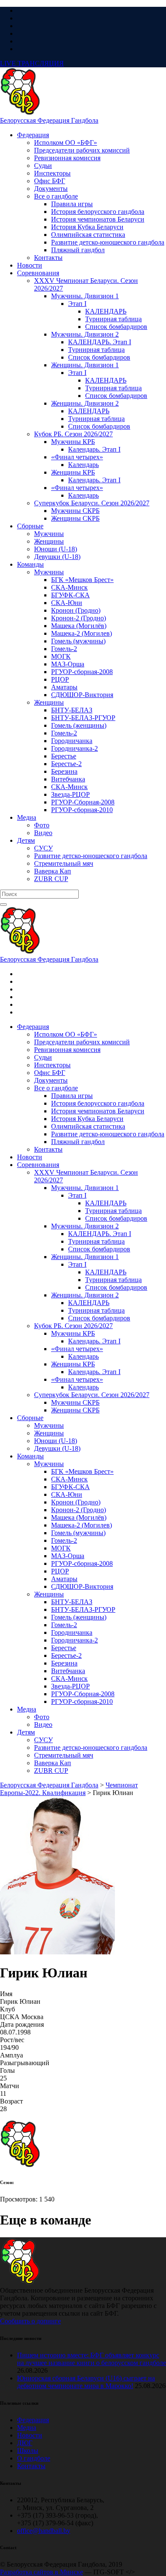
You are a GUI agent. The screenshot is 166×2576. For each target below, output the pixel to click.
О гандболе (34, 2458)
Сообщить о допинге (30, 2321)
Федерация (33, 2420)
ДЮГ (25, 2443)
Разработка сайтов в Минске (41, 2572)
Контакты (31, 2466)
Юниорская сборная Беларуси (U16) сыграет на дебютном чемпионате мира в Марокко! (86, 2382)
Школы (28, 2451)
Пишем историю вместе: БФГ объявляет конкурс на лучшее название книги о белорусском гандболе (92, 2359)
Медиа (27, 2428)
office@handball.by (44, 2531)
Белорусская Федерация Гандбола (49, 120)
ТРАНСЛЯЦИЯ (32, 63)
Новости (30, 2435)
